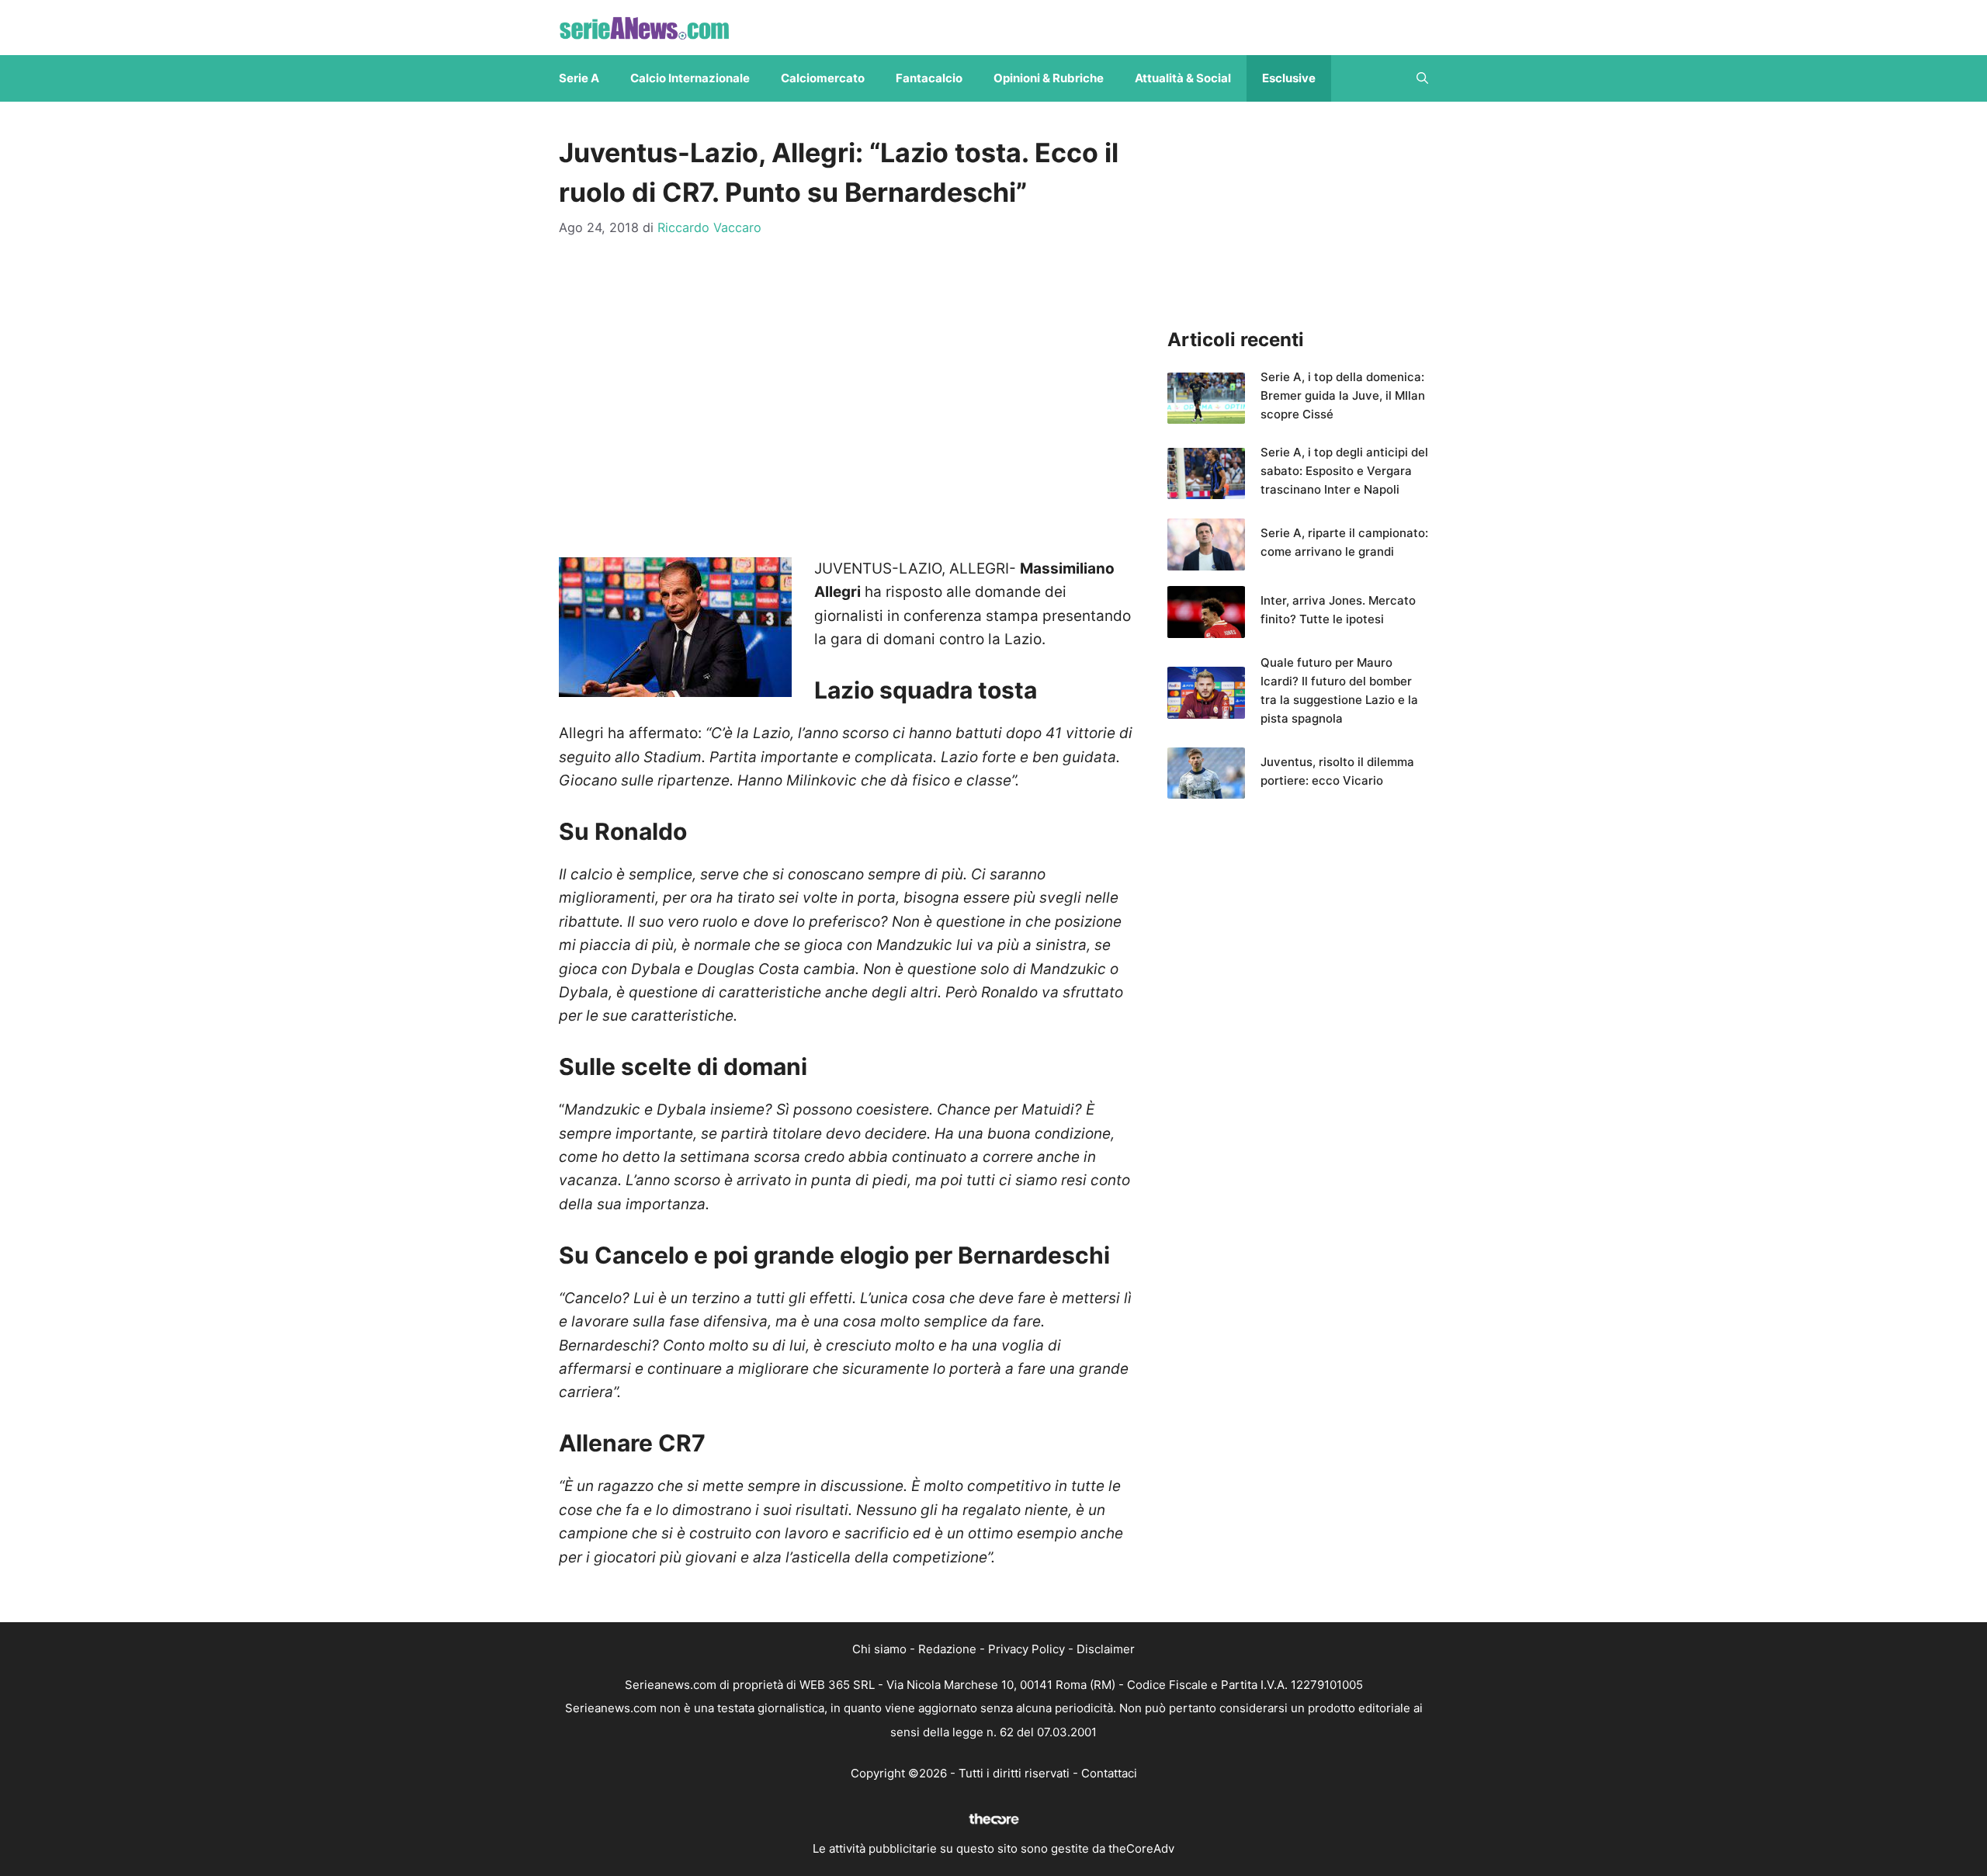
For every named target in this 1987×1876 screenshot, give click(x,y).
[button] (1422, 78)
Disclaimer (1106, 1649)
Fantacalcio (929, 78)
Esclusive (1289, 78)
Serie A (579, 78)
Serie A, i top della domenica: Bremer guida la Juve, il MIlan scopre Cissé (1343, 395)
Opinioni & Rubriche (1049, 78)
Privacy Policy (1026, 1649)
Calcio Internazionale (690, 78)
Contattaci (1109, 1773)
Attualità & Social (1183, 78)
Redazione (947, 1649)
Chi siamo (879, 1649)
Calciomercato (823, 78)
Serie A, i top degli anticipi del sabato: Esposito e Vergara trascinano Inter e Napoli (1344, 471)
